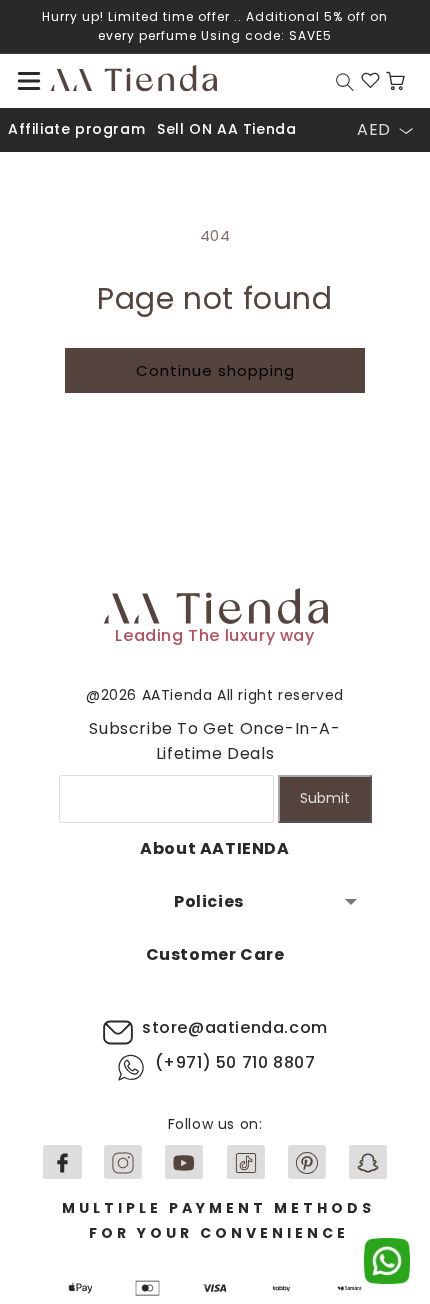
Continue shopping (215, 370)
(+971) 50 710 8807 (235, 1062)
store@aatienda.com (235, 1027)
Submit (325, 798)
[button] (29, 81)
